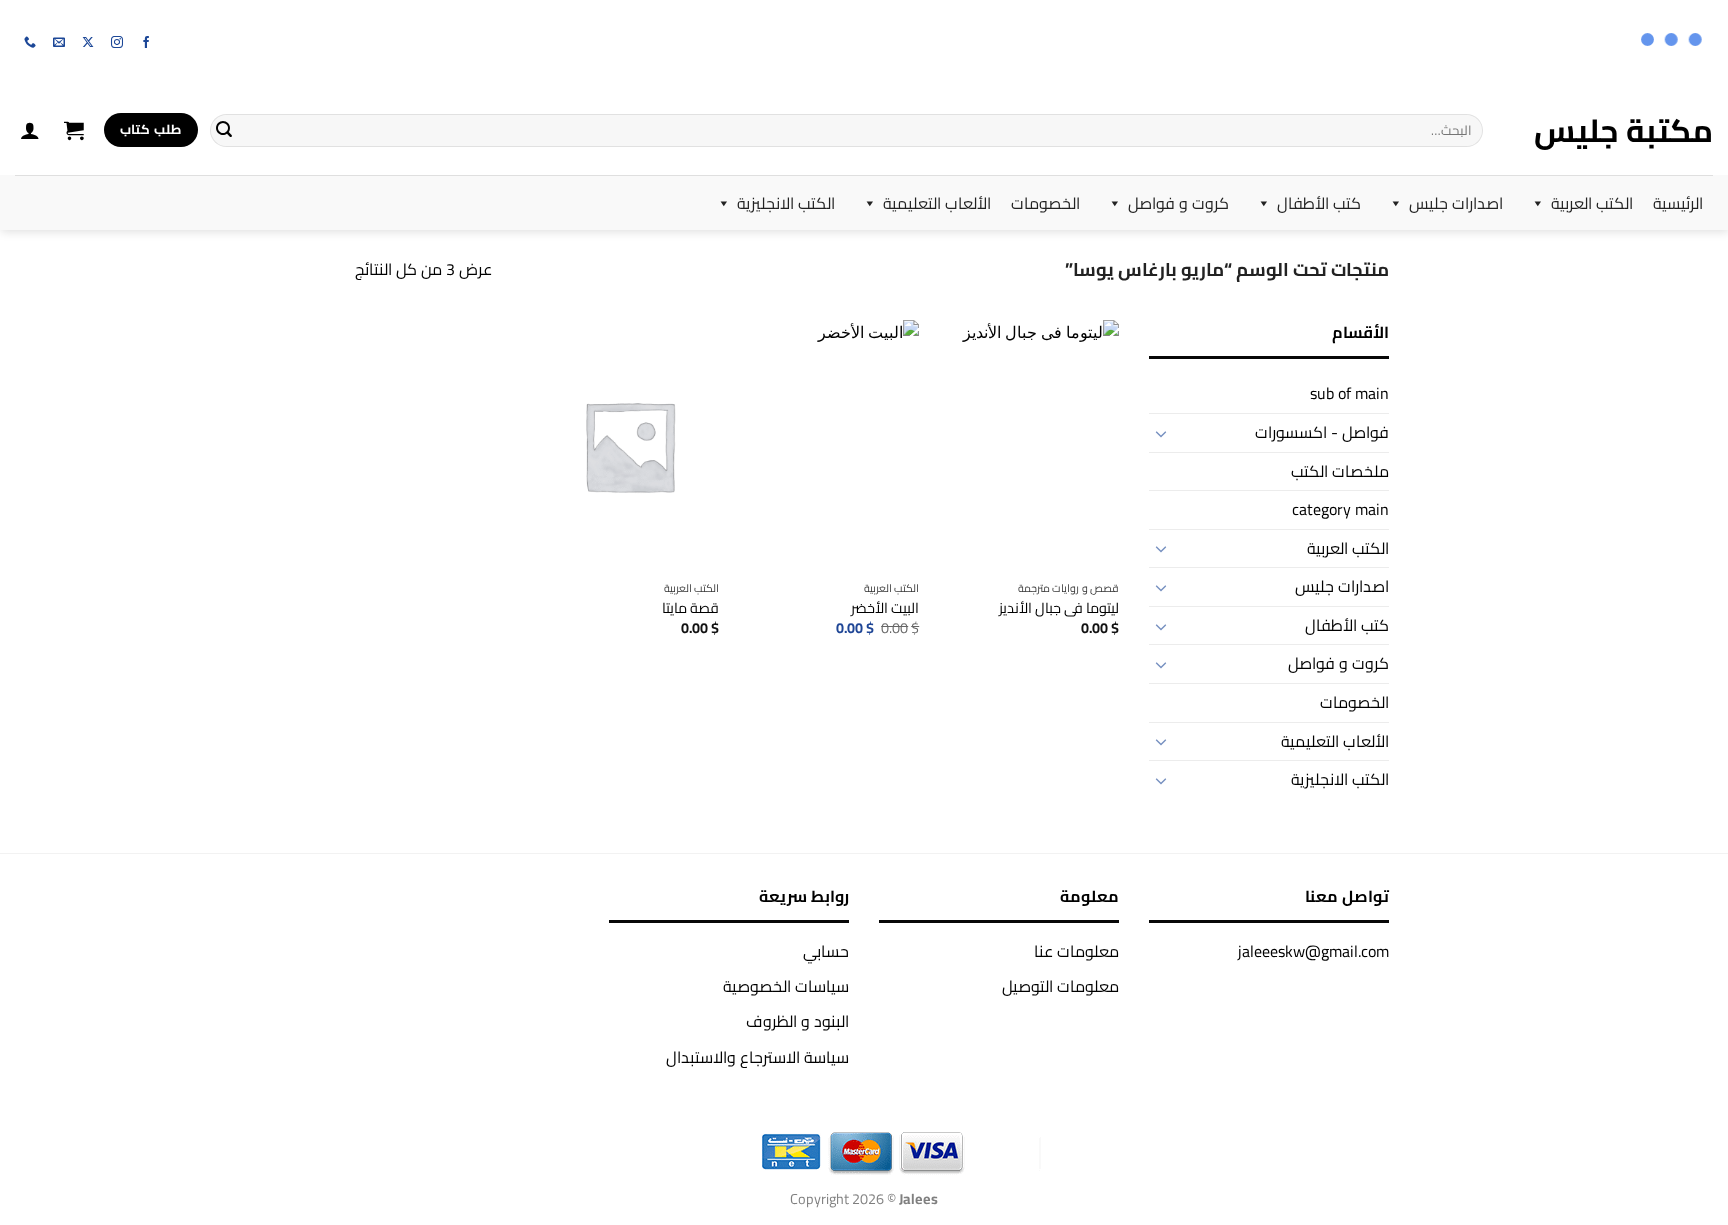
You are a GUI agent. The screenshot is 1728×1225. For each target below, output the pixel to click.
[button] (74, 130)
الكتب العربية (1592, 203)
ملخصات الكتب (1340, 471)
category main (1340, 509)
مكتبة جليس (1623, 130)
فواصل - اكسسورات (1322, 432)
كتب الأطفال (1319, 203)
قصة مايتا (690, 608)
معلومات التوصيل (1060, 986)
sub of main (1349, 393)
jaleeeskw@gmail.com (1313, 951)
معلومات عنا (1076, 951)
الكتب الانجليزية (786, 203)
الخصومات (1045, 203)
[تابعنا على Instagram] (117, 43)
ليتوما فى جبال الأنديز (1059, 608)
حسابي (826, 951)
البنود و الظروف (797, 1021)
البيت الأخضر (885, 608)
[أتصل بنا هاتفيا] (30, 43)
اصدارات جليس (1456, 203)
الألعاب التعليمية (937, 203)
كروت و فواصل (1178, 203)
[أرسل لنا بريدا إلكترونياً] (59, 43)
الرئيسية (1678, 203)
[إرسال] (224, 130)
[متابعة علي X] (88, 43)
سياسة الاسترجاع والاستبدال (757, 1057)
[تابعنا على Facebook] (146, 43)
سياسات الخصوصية (786, 986)
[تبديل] (1161, 433)
